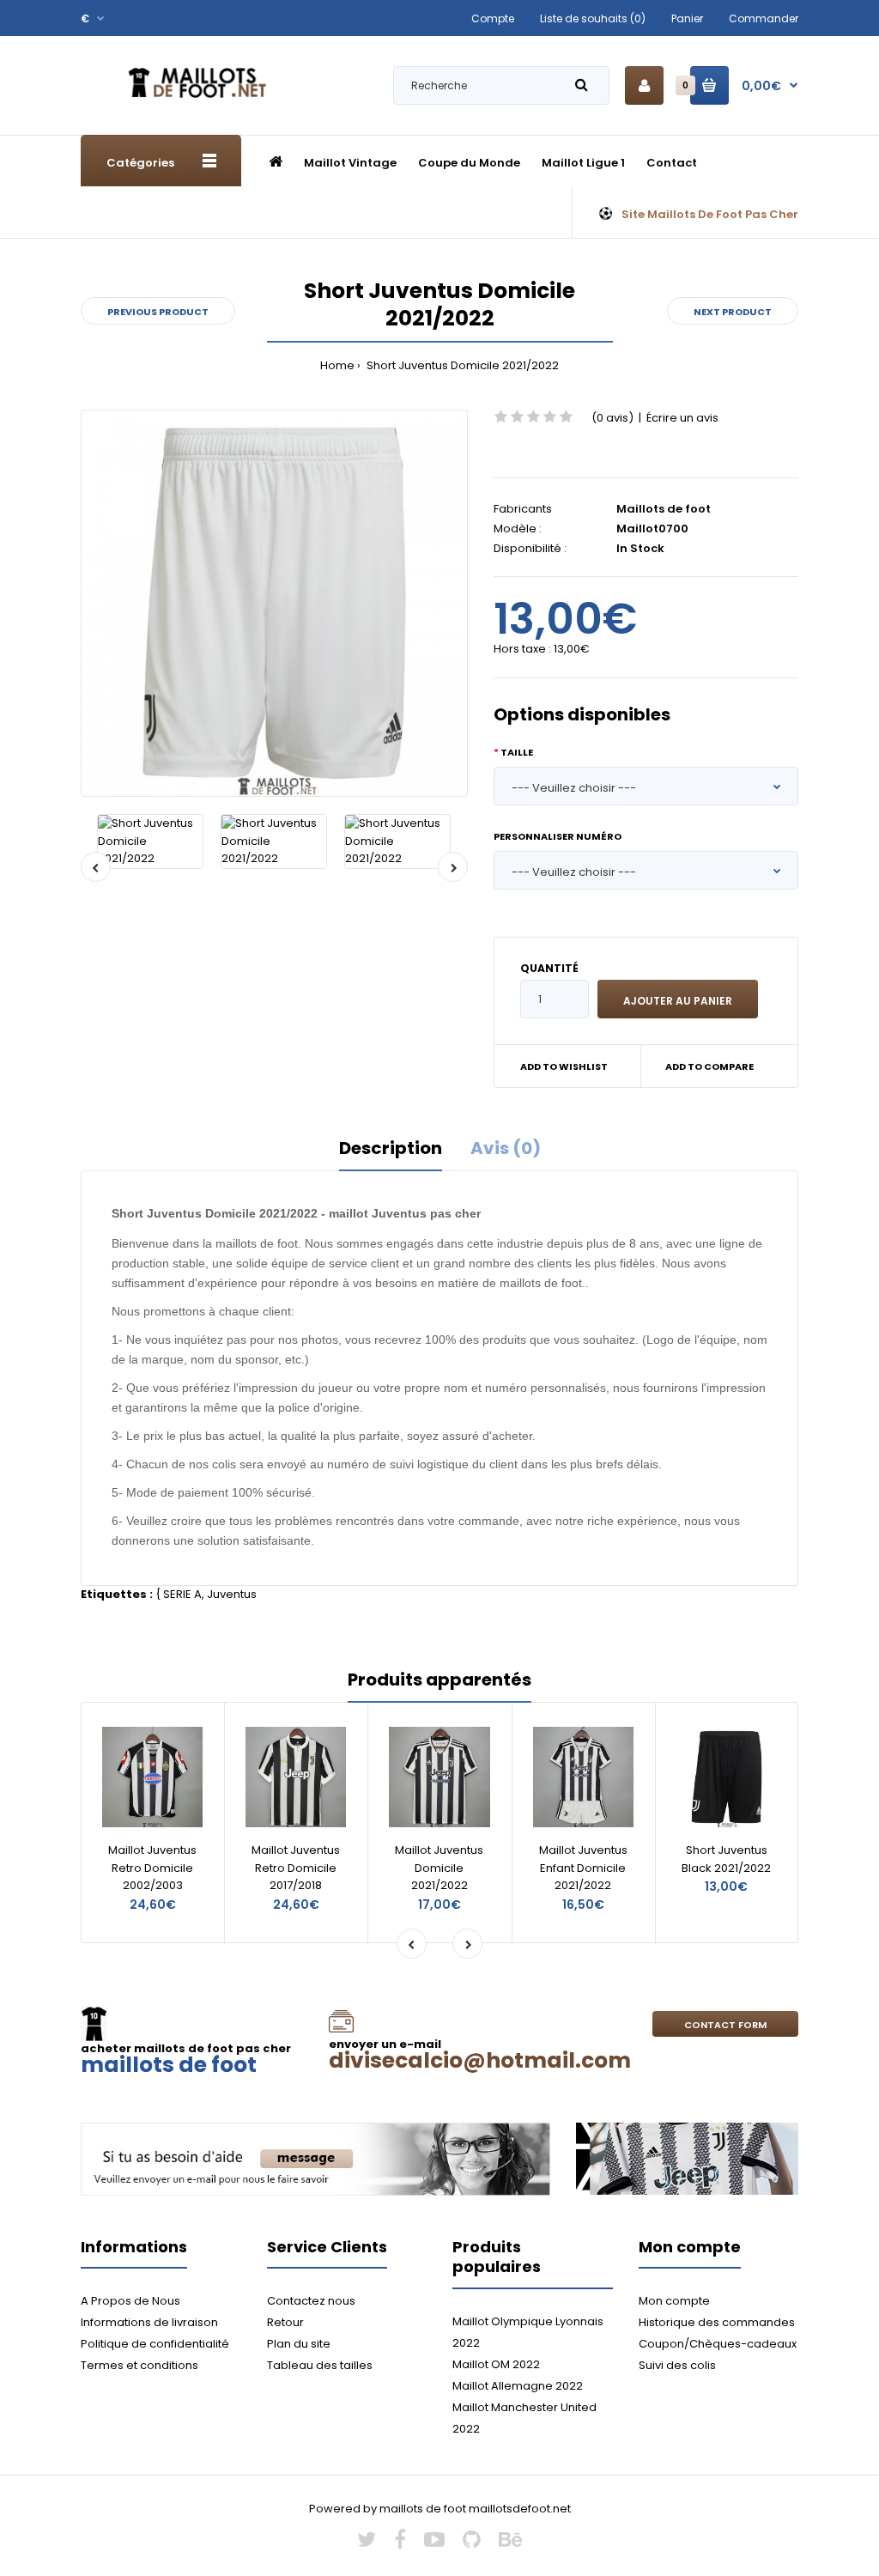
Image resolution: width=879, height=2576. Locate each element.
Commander (764, 18)
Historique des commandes (717, 2322)
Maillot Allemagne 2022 (518, 2386)
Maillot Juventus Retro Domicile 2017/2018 (296, 1868)
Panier (687, 18)
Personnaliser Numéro (558, 836)
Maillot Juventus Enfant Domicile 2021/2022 (583, 1868)
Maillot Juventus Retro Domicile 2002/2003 (152, 1868)
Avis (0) (506, 1148)
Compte (493, 18)
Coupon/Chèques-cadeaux (718, 2344)
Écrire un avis (682, 418)
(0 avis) (612, 418)
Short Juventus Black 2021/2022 (726, 1859)
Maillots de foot (664, 509)
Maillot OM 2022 (496, 2364)
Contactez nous (311, 2301)
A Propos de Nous (130, 2301)
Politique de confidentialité (155, 2344)
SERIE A (182, 1594)
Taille (517, 752)
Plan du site (299, 2344)
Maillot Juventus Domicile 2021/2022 (439, 1868)
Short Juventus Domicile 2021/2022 (461, 365)
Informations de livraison (149, 2322)
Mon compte (674, 2301)
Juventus (232, 1594)
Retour (285, 2322)
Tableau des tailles (320, 2365)
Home (337, 365)
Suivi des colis (677, 2365)
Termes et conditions (139, 2365)
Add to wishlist (564, 1066)
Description (391, 1148)
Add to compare (709, 1066)
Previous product (158, 312)
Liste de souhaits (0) (593, 18)
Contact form (725, 2025)
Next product (733, 312)
